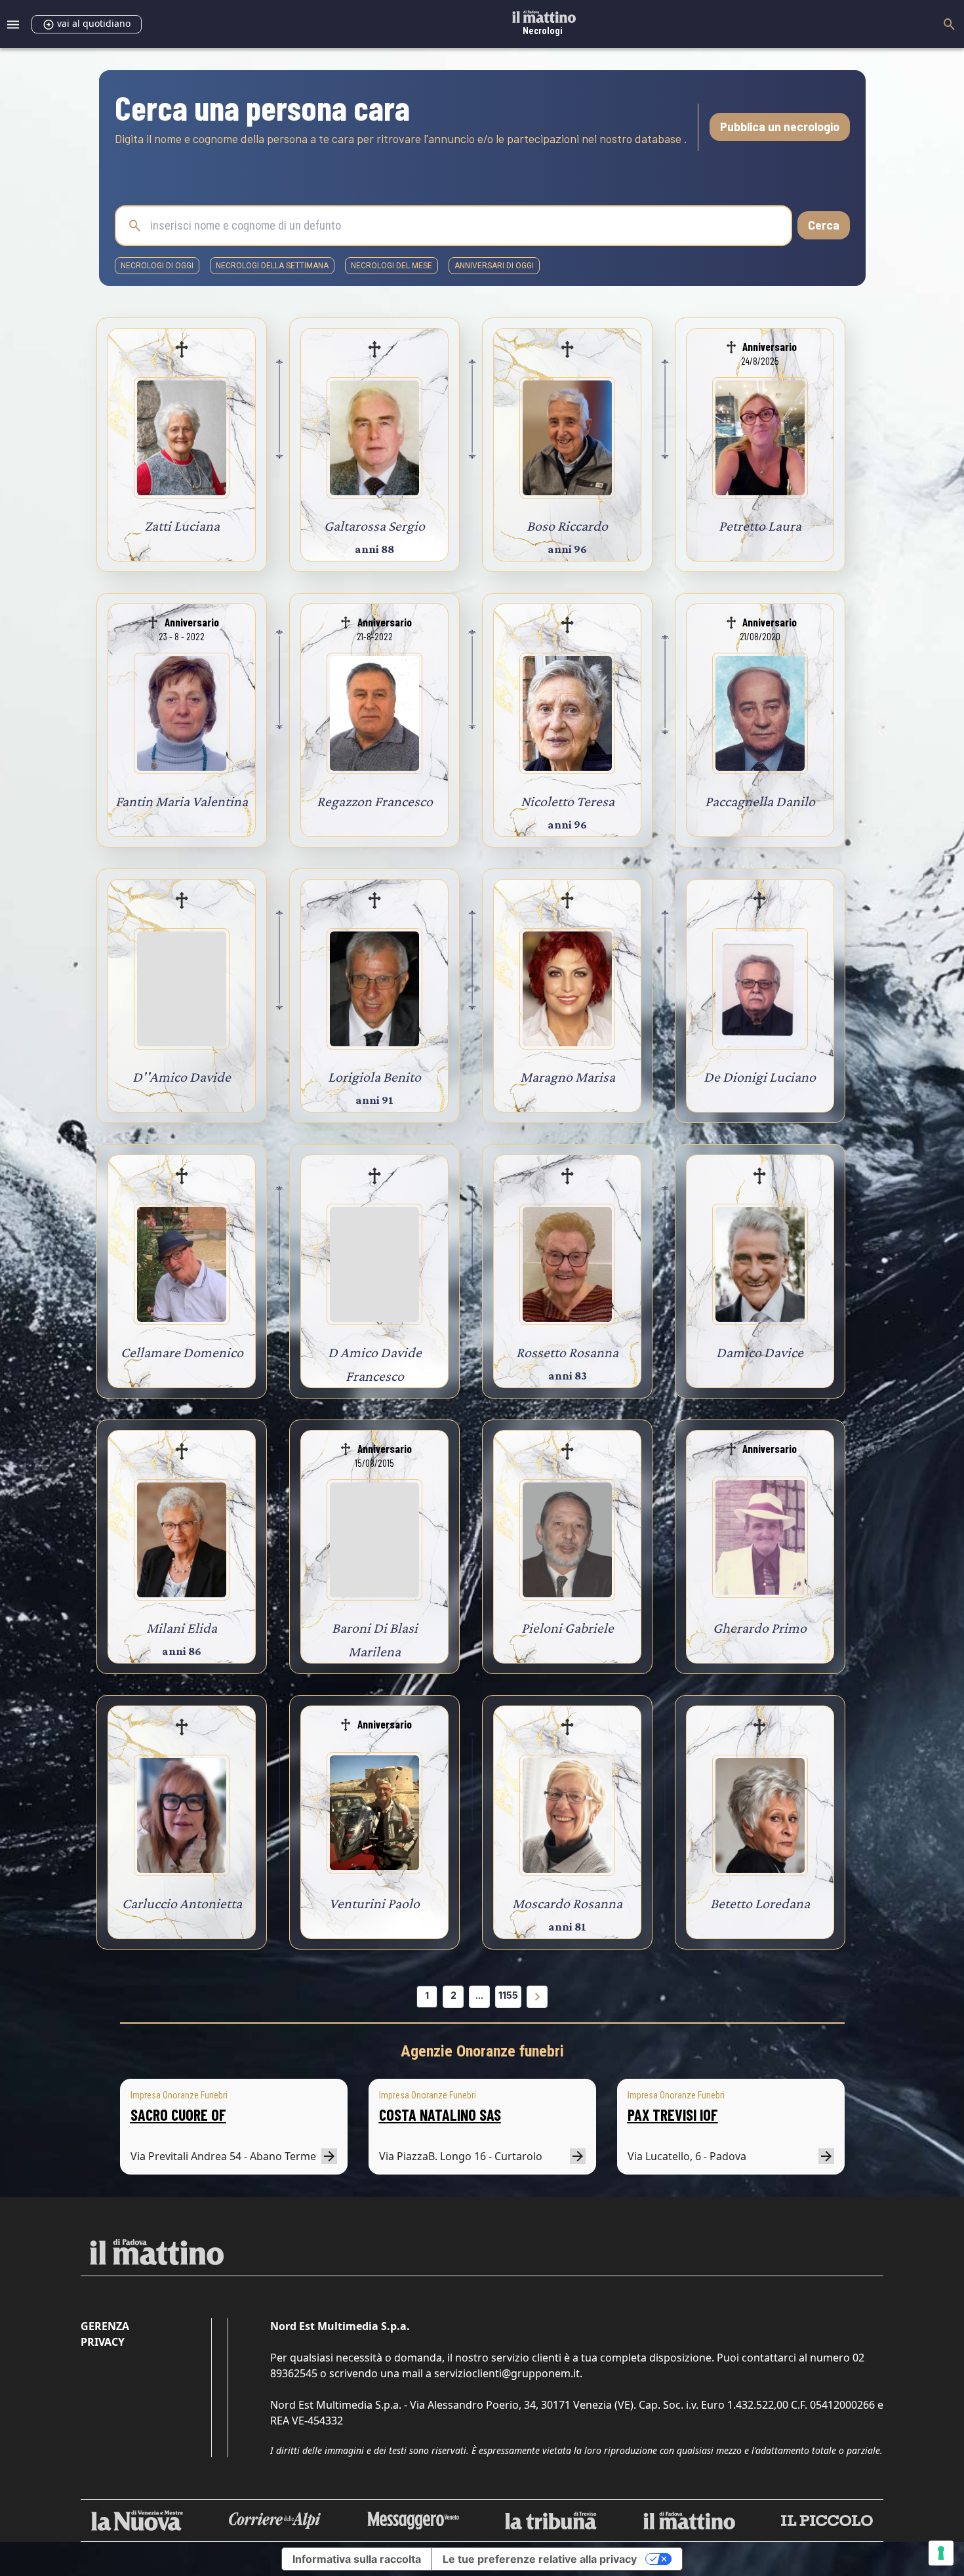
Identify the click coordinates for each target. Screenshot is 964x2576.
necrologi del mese (392, 266)
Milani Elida (182, 1628)
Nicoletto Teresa (568, 801)
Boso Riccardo (567, 526)
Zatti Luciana (182, 526)
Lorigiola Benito (374, 1077)
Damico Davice (760, 1352)
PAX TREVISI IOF (673, 2115)
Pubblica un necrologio (780, 127)
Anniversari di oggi (494, 266)
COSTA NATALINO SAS (440, 2115)
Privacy (103, 2342)
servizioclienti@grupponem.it (507, 2373)
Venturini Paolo (374, 1903)
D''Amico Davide (182, 1077)
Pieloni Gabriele (568, 1628)
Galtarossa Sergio (374, 526)
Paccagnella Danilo (760, 801)
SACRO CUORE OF (178, 2115)
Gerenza (105, 2326)
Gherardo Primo (760, 1628)
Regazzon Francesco (375, 801)
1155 (508, 1995)
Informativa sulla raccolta (357, 2559)
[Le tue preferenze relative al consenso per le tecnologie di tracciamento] (941, 2553)
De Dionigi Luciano (760, 1077)
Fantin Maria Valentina (182, 801)
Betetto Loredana (760, 1903)
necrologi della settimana (272, 266)
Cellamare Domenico (182, 1352)
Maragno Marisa (568, 1077)
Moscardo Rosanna (567, 1903)
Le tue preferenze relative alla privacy (540, 2559)
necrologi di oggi (157, 266)
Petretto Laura (760, 526)
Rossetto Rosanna (567, 1352)
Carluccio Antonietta (182, 1903)
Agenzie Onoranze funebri (482, 2051)
